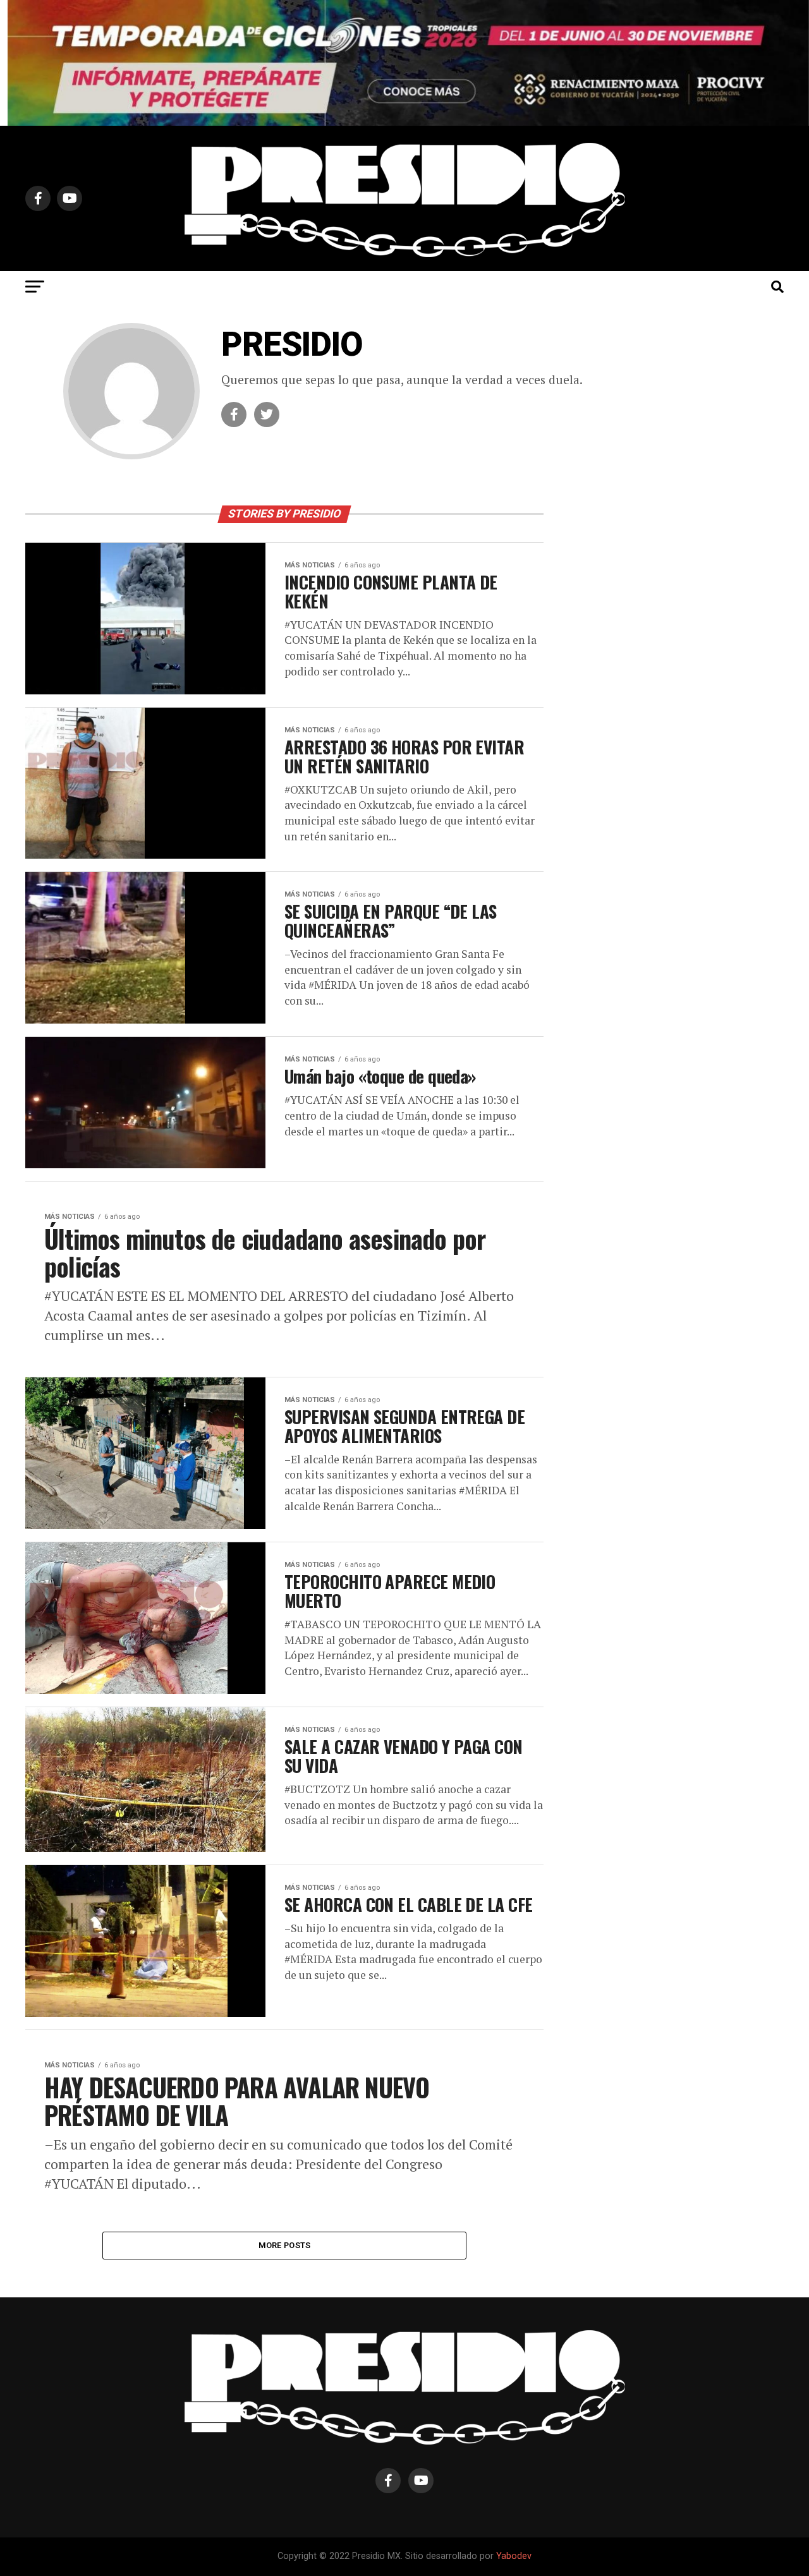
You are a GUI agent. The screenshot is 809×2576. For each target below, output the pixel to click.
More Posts (285, 2245)
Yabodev (514, 2556)
